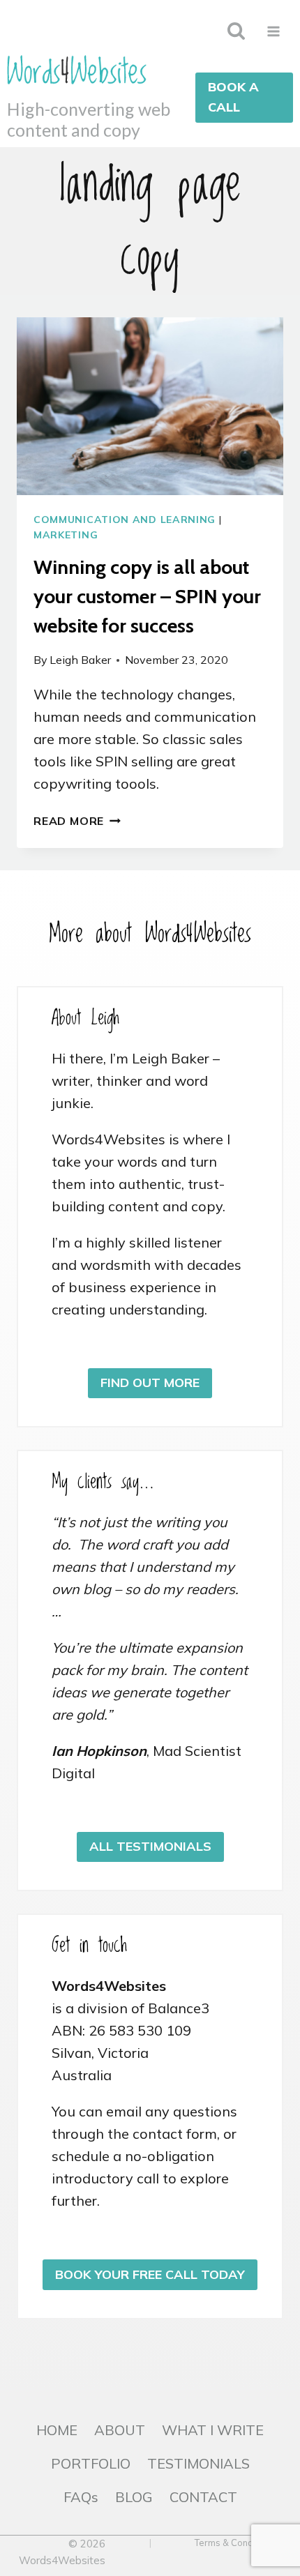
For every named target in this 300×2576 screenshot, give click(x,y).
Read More (77, 821)
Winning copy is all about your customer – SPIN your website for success (147, 596)
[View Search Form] (236, 31)
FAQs (81, 2497)
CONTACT (203, 2497)
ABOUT (120, 2430)
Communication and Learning (125, 520)
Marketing (66, 535)
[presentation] (150, 406)
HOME (57, 2430)
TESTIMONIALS (198, 2463)
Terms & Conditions (235, 2543)
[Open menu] (273, 31)
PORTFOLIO (91, 2463)
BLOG (134, 2497)
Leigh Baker (80, 660)
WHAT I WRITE (213, 2430)
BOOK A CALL (233, 97)
